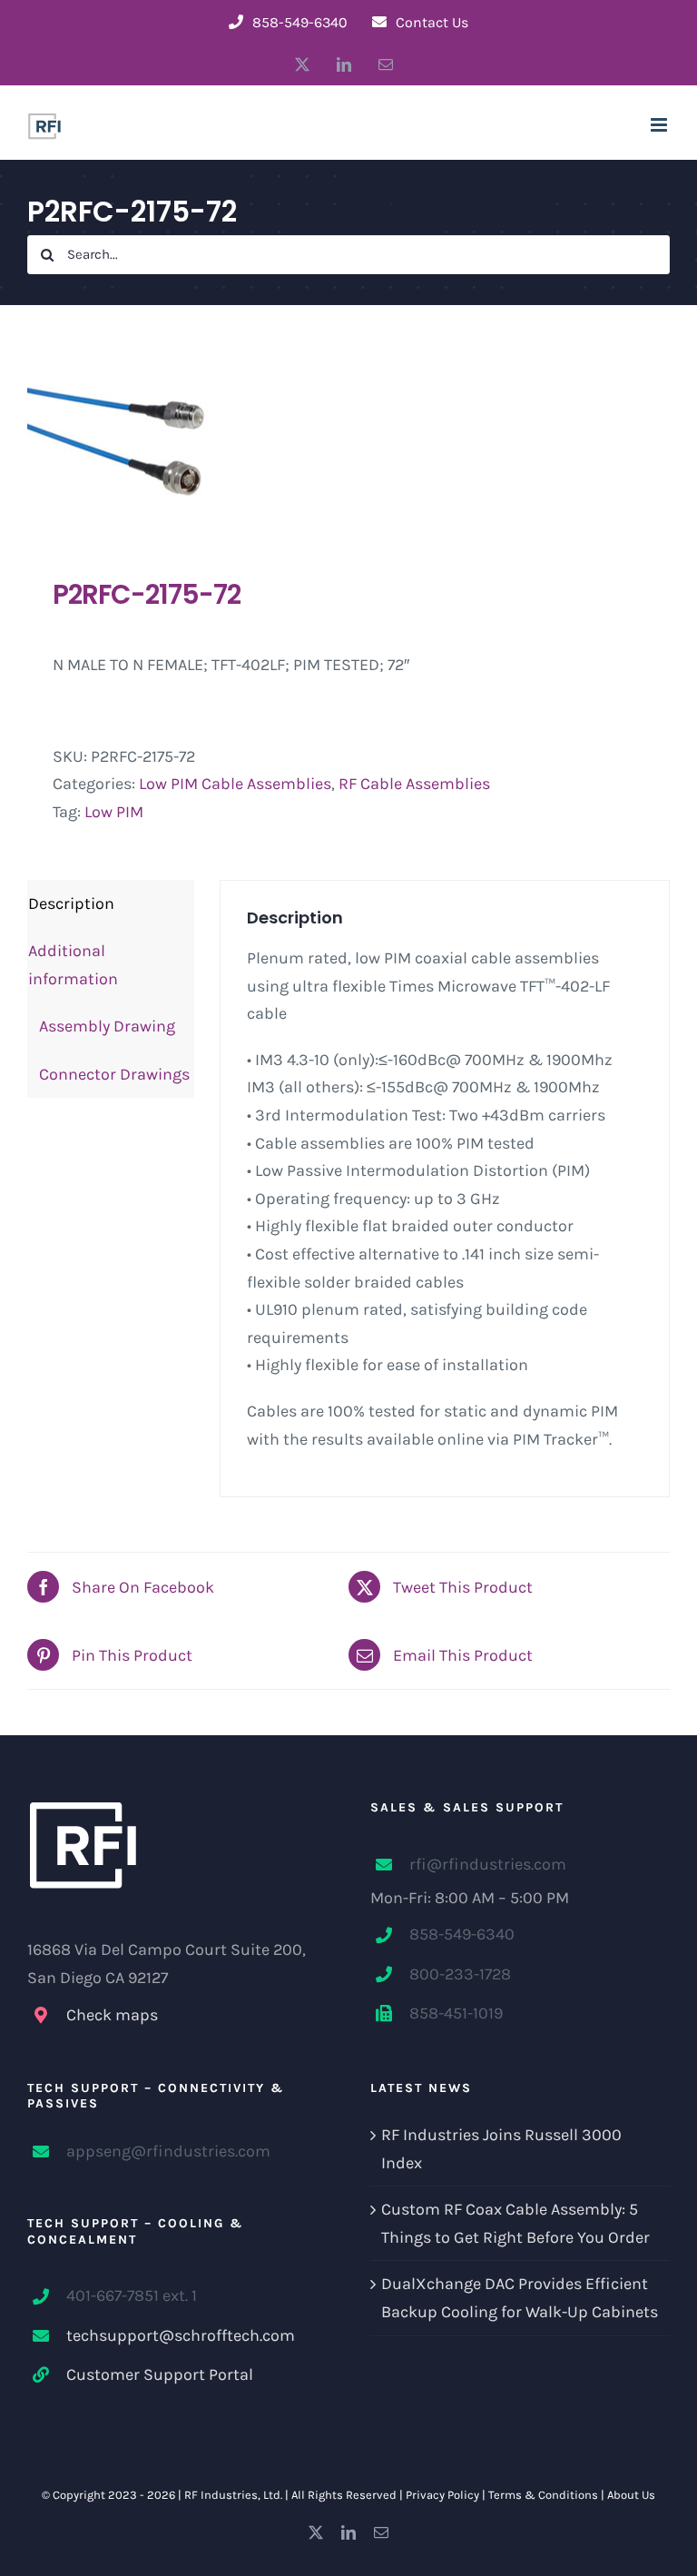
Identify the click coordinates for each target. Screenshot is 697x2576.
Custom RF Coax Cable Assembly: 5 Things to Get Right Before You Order (515, 2223)
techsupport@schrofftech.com (181, 2335)
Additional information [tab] (73, 965)
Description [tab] (71, 903)
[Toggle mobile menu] (660, 125)
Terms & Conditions (543, 2495)
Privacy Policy (442, 2495)
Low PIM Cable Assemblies (235, 784)
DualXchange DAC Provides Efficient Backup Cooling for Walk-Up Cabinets (520, 2298)
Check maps (112, 2015)
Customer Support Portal (160, 2374)
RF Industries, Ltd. (233, 2495)
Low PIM (114, 812)
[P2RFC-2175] (348, 441)
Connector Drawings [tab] (109, 1074)
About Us (631, 2495)
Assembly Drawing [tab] (102, 1026)
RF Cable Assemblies (414, 784)
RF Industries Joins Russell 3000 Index (501, 2149)
